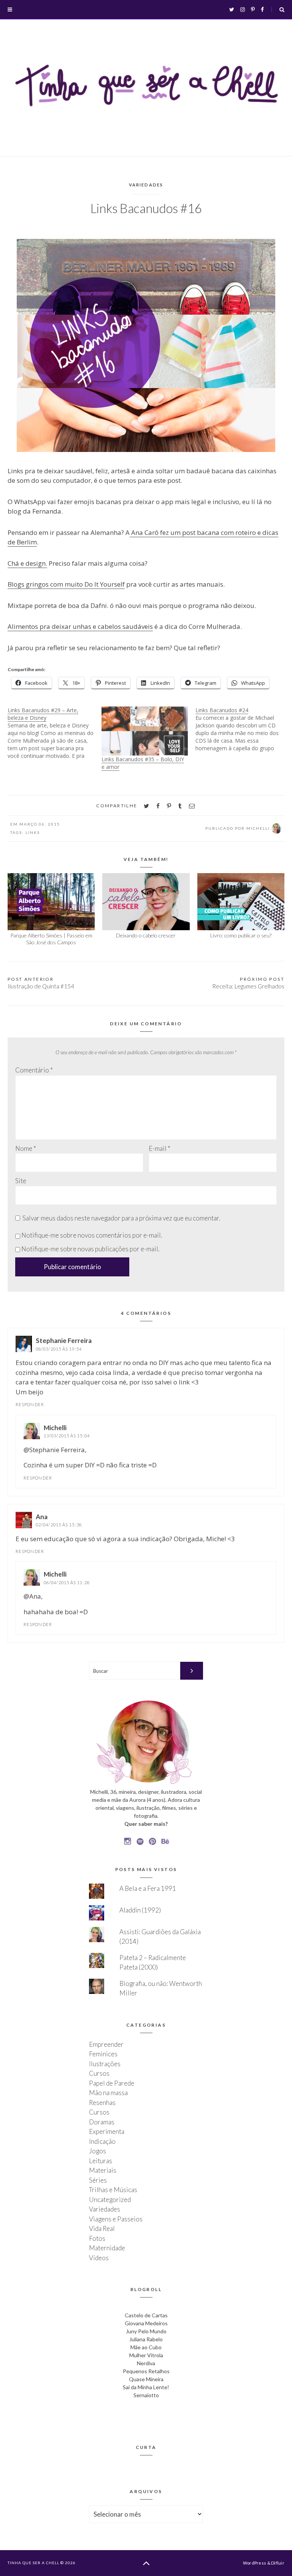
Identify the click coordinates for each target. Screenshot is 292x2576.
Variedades (146, 185)
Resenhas (102, 2103)
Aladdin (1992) (140, 1910)
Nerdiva (146, 2363)
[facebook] (158, 806)
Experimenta (107, 2131)
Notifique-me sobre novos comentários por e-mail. (92, 1235)
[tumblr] (180, 806)
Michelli (55, 1428)
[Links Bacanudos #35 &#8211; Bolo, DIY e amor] (145, 731)
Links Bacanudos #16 (146, 208)
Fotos (97, 2238)
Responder (30, 1404)
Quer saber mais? (146, 1824)
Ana (42, 1517)
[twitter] (146, 806)
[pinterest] (169, 806)
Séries (98, 2180)
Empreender (106, 2044)
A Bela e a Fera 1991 (148, 1888)
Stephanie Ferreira (64, 1341)
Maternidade (107, 2248)
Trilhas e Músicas (113, 2190)
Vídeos (99, 2258)
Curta (146, 2447)
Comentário (34, 1070)
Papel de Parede (112, 2083)
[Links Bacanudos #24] (242, 729)
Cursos (99, 2073)
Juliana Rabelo (146, 2339)
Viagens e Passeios (116, 2219)
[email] (192, 806)
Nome (26, 1148)
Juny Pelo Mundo (146, 2331)
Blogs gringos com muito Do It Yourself (66, 584)
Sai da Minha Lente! (146, 2387)
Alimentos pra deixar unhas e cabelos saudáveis (80, 626)
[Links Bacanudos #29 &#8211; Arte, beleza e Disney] (55, 733)
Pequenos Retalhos (146, 2371)
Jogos (98, 2151)
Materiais (103, 2170)
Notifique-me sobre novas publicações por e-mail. (90, 1249)
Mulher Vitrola (146, 2355)
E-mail (159, 1148)
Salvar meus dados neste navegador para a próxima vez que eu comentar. (121, 1218)
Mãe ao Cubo (146, 2347)
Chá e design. (27, 563)
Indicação (102, 2141)
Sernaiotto (146, 2395)
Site (21, 1181)
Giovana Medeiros (146, 2323)
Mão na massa (108, 2093)
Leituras (101, 2161)
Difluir (278, 2563)
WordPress (255, 2563)
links (33, 832)
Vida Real (102, 2228)
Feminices (103, 2054)
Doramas (102, 2122)
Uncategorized (110, 2200)
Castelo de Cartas (146, 2315)
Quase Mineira (146, 2379)
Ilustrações (105, 2064)
